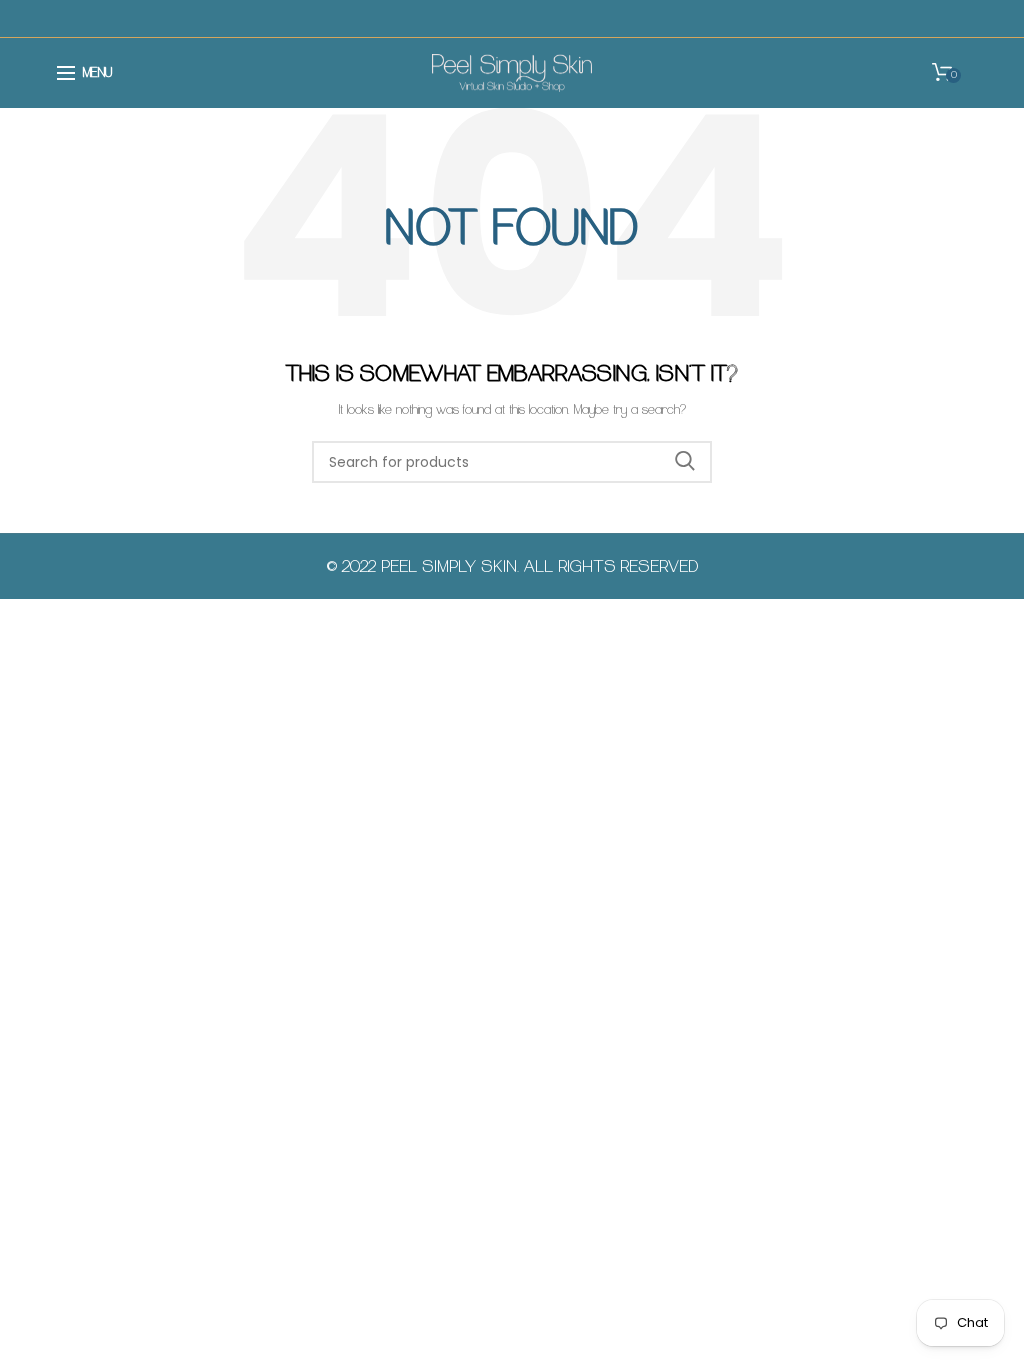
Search (685, 462)
